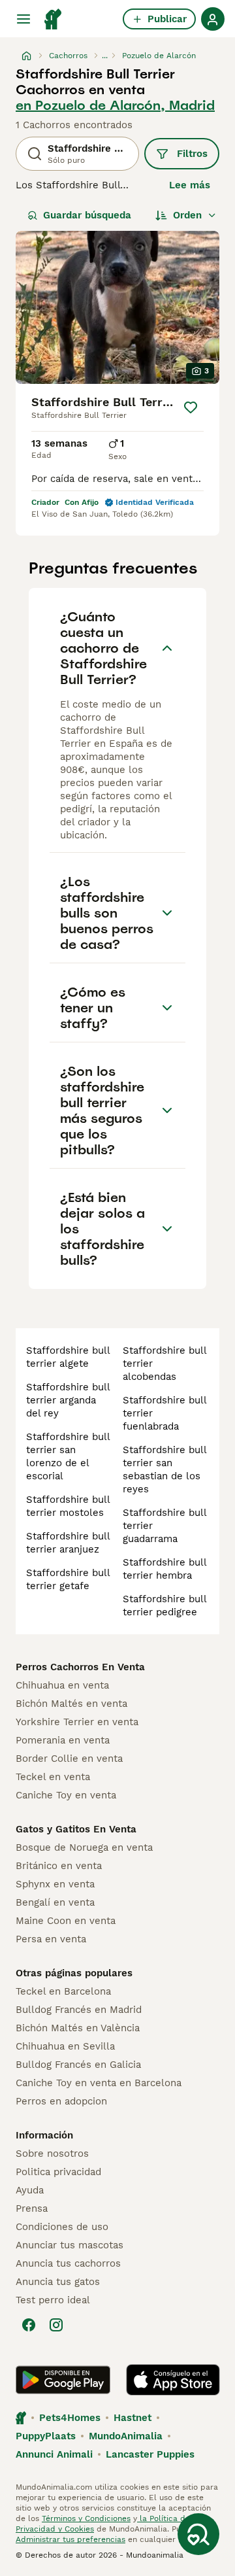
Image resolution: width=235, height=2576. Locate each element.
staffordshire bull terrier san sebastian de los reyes (164, 1469)
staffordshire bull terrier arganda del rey (68, 1400)
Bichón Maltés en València (78, 2028)
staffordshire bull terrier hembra (164, 1569)
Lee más (190, 185)
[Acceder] (213, 19)
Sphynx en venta (55, 1884)
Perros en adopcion (61, 2101)
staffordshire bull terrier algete (68, 1357)
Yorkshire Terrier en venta (77, 1722)
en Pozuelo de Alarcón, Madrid (115, 105)
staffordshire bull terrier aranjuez (68, 1543)
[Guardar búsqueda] (198, 2534)
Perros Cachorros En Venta (80, 1667)
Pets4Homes (70, 2418)
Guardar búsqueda (87, 215)
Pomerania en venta (63, 1740)
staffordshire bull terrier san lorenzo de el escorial (68, 1456)
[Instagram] (56, 2325)
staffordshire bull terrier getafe (68, 1579)
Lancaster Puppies (150, 2454)
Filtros (192, 154)
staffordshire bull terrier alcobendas (164, 1364)
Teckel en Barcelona (63, 1991)
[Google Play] (63, 2380)
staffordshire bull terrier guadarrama (164, 1526)
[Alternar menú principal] (23, 19)
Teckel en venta (53, 1777)
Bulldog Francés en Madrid (79, 2010)
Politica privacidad (58, 2172)
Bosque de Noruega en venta (84, 1847)
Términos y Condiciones (86, 2518)
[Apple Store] (173, 2380)
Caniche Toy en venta (66, 1795)
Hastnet (133, 2418)
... (105, 56)
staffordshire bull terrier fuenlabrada (164, 1413)
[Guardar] (191, 407)
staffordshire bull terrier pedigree (164, 1606)
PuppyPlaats (46, 2436)
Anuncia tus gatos (58, 2282)
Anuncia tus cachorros (68, 2263)
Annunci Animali (54, 2454)
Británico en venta (59, 1866)
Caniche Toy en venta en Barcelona (99, 2083)
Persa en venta (51, 1939)
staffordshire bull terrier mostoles (68, 1506)
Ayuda (30, 2190)
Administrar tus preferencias (70, 2539)
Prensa (32, 2208)
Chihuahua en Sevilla (65, 2046)
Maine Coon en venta (66, 1921)
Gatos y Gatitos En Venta (76, 1829)
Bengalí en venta (55, 1902)
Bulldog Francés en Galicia (78, 2065)
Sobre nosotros (52, 2154)
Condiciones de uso (62, 2227)
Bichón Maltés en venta (71, 1704)
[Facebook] (29, 2325)
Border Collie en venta (69, 1759)
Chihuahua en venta (62, 1685)
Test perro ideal (53, 2300)
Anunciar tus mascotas (70, 2245)
